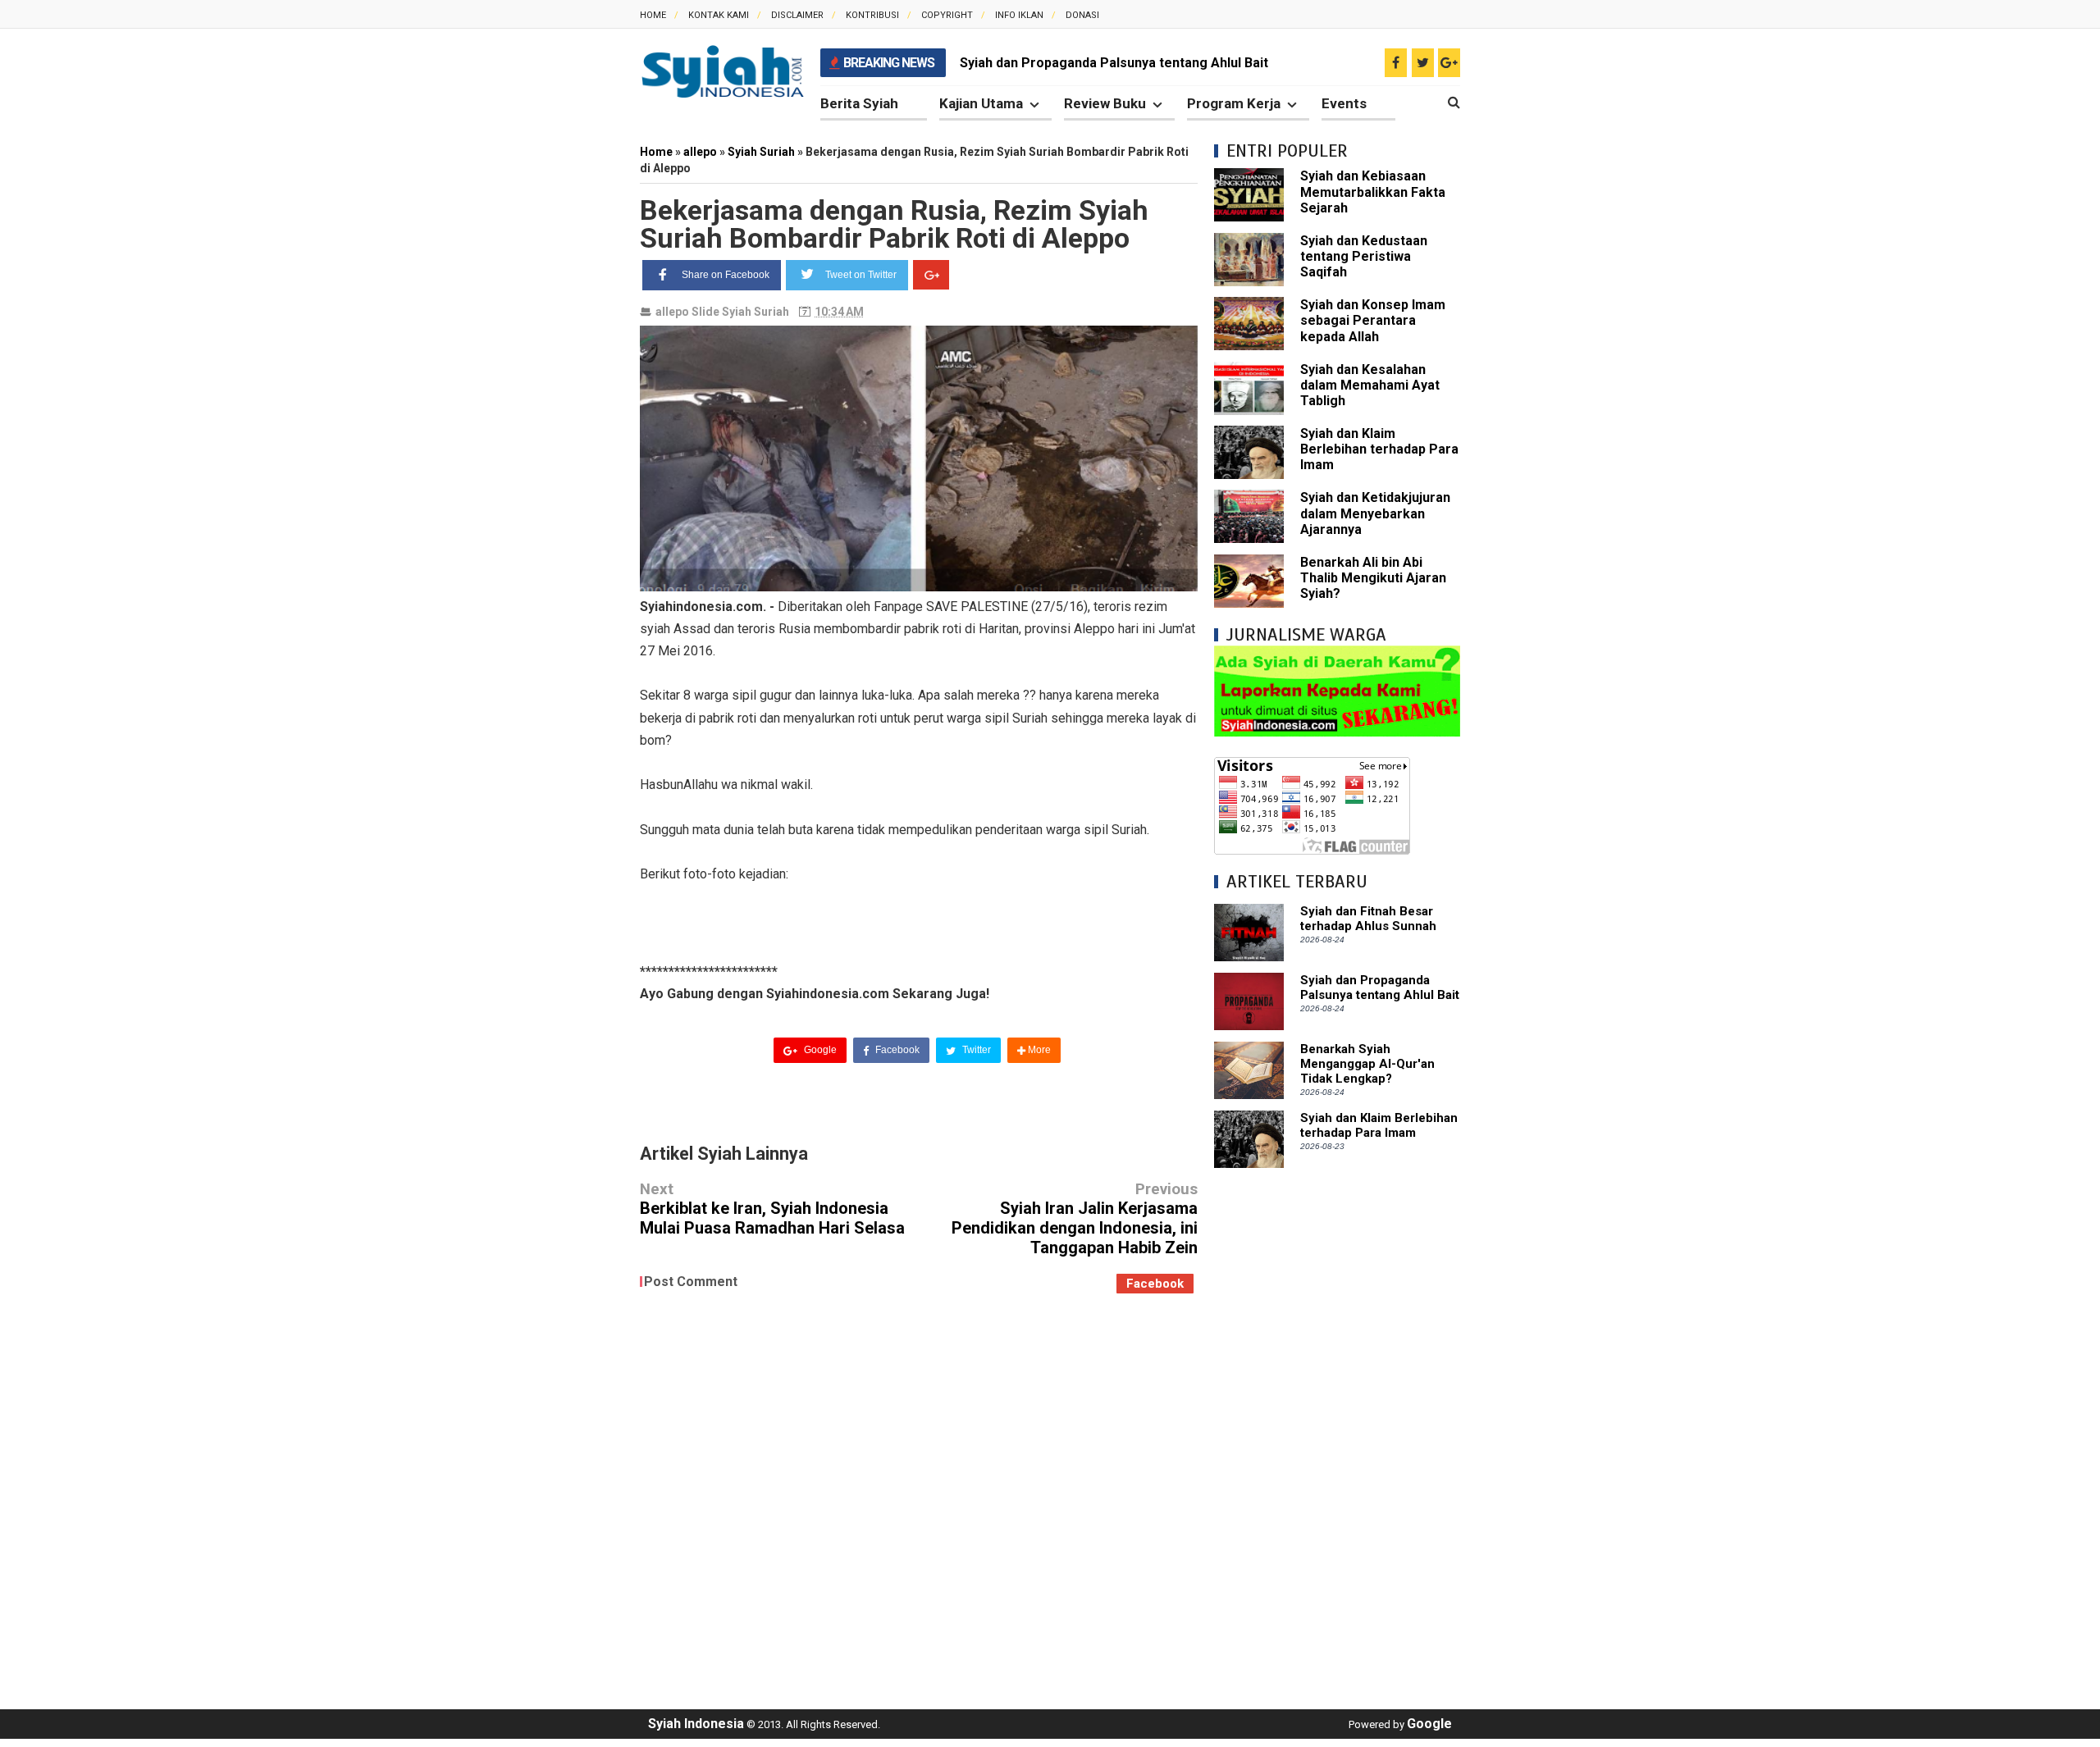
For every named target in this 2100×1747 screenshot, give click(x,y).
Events (1344, 103)
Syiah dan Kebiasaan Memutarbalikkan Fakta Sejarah (1373, 192)
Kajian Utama (981, 103)
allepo (672, 312)
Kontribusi (872, 15)
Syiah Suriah (756, 312)
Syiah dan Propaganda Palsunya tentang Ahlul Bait (1114, 63)
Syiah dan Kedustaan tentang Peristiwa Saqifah (1364, 256)
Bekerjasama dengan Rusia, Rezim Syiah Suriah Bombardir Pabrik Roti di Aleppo (894, 224)
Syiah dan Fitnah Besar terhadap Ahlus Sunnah (1368, 919)
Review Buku (1105, 103)
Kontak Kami (719, 15)
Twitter (975, 1050)
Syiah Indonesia (696, 1724)
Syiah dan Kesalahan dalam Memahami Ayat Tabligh (1370, 385)
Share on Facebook (726, 275)
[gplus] (1449, 63)
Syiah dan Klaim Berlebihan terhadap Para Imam (1379, 449)
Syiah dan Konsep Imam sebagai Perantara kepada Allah (1373, 320)
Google (819, 1050)
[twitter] (1423, 63)
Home (653, 15)
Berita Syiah (859, 103)
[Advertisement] (1337, 1430)
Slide (705, 312)
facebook (1155, 1284)
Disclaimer (797, 15)
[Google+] (931, 275)
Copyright (947, 15)
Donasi (1082, 15)
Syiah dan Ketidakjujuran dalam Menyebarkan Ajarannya (1375, 513)
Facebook (896, 1050)
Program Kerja (1234, 103)
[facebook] (1396, 63)
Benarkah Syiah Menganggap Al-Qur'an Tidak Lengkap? (1367, 1064)
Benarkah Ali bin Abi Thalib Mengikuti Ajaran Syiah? (1373, 578)
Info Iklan (1019, 15)
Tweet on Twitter (861, 275)
